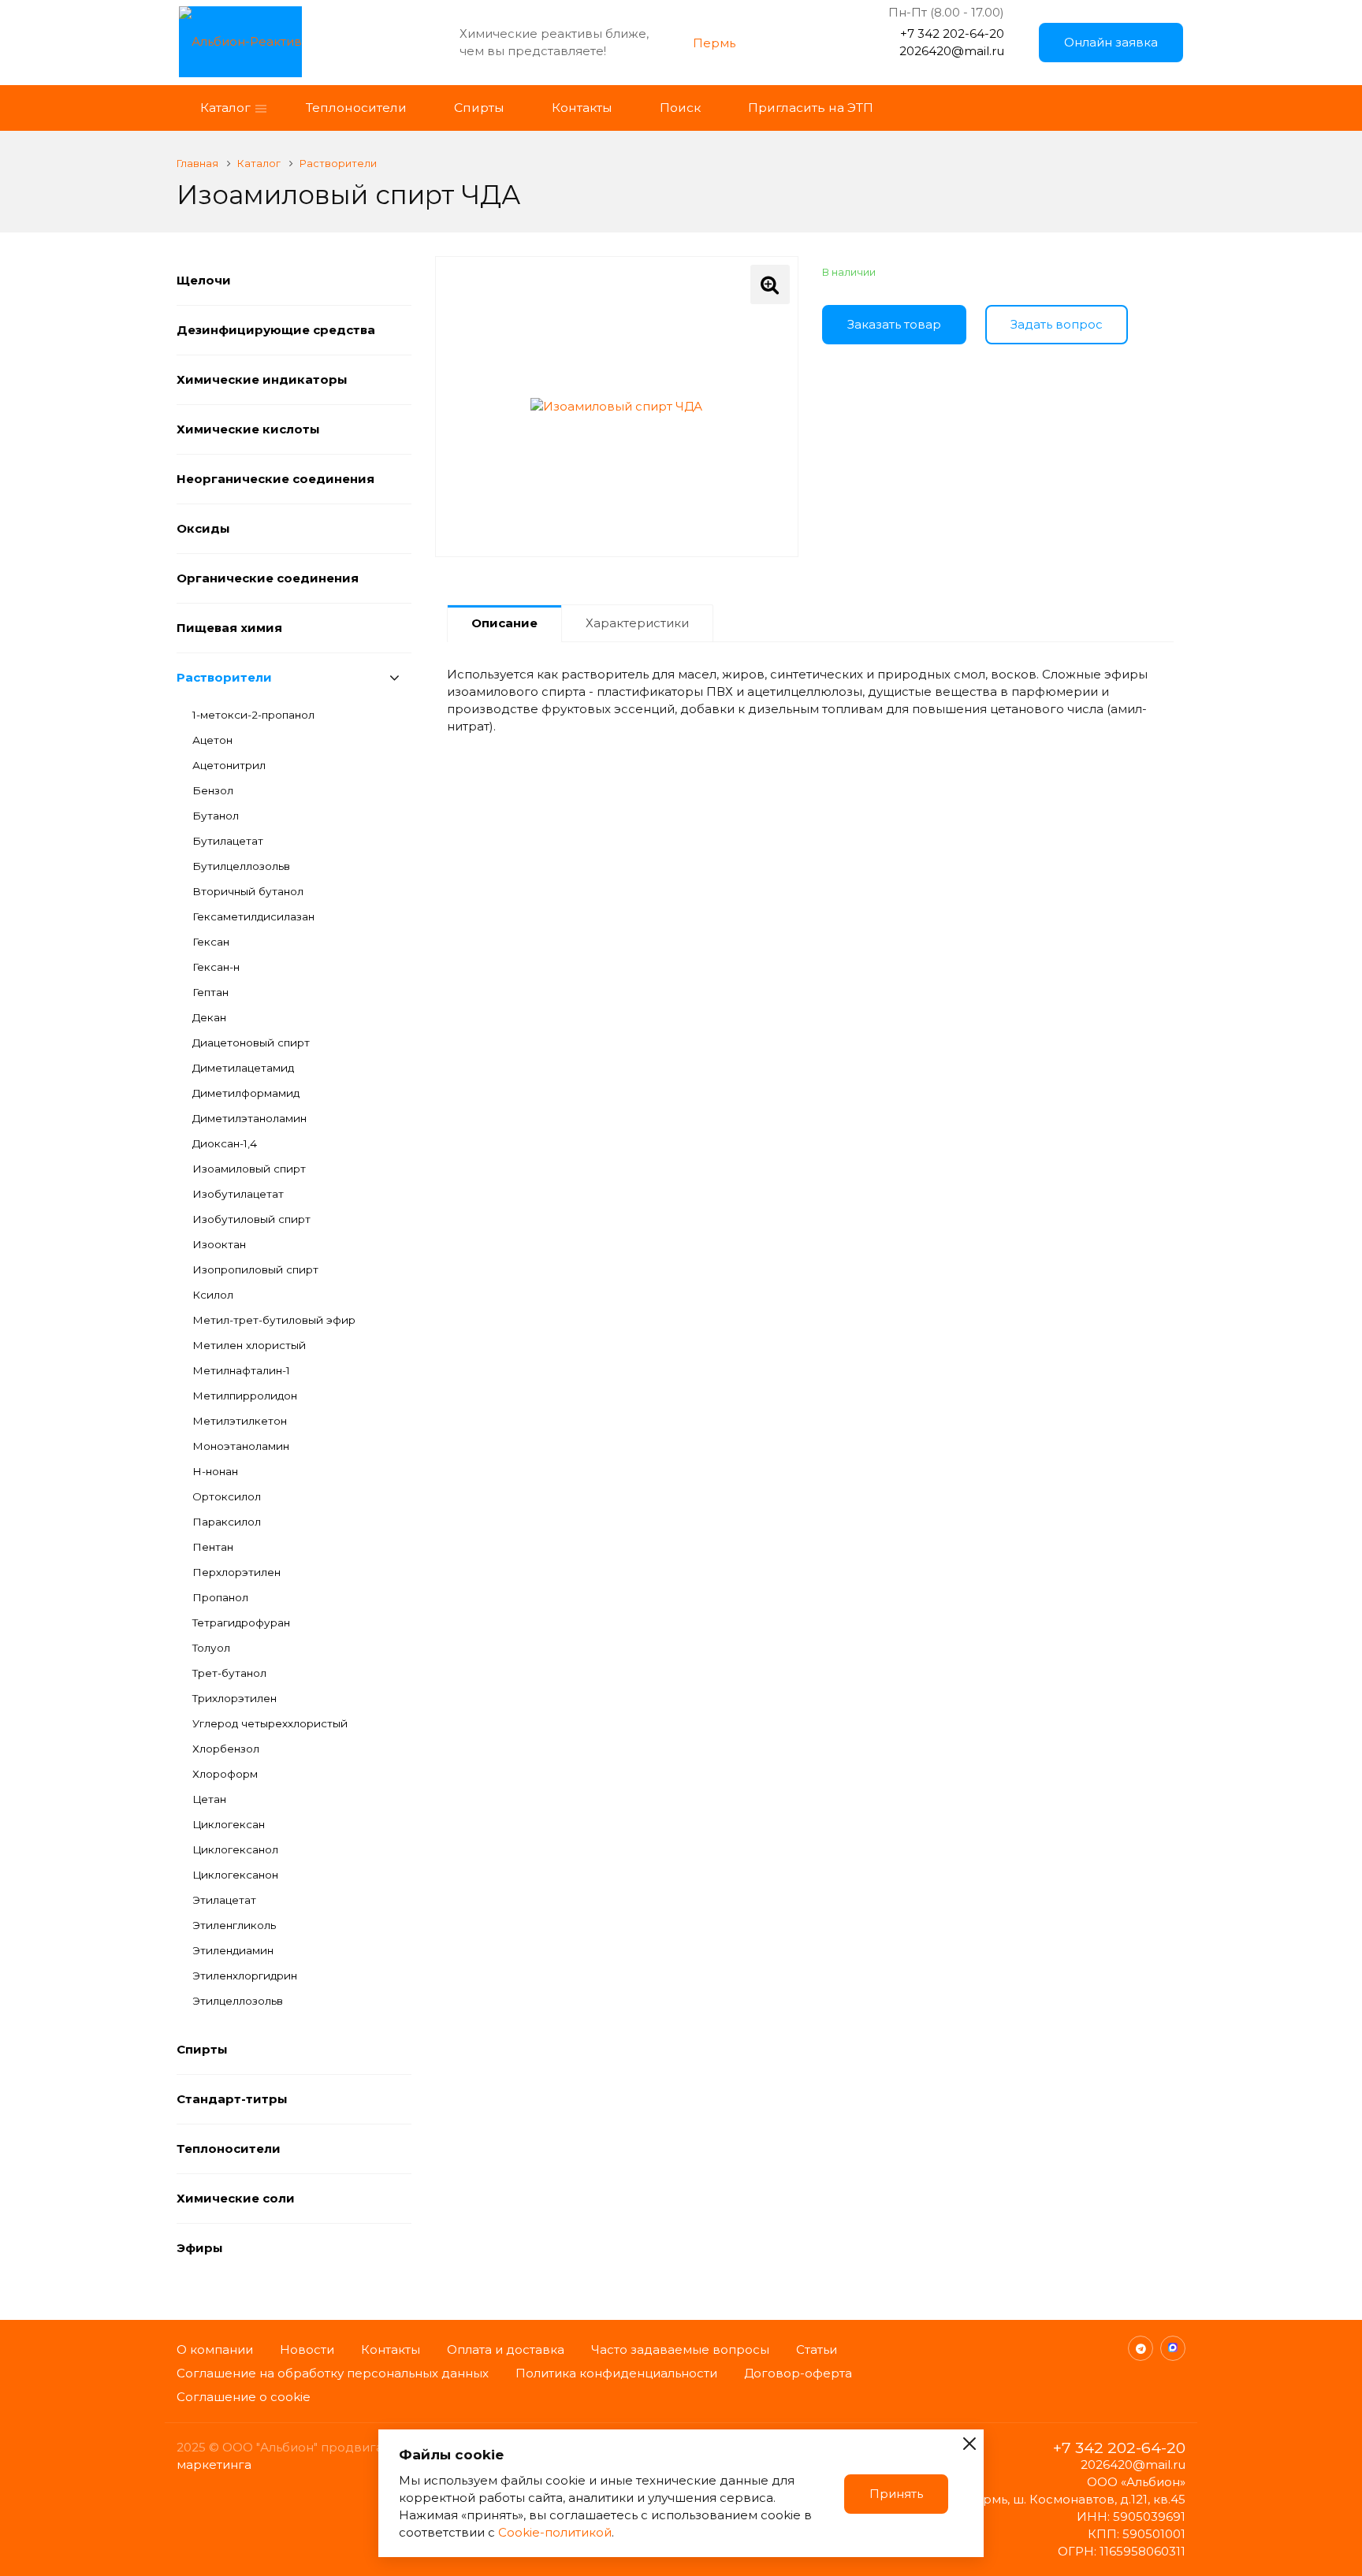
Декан (209, 1017)
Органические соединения (268, 578)
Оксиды (203, 528)
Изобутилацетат (238, 1194)
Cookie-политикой (555, 2532)
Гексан (211, 942)
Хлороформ (225, 1774)
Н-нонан (215, 1471)
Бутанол (216, 816)
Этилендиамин (233, 1950)
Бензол (213, 790)
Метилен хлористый (249, 1345)
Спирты (202, 2049)
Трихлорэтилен (234, 1698)
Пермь (714, 43)
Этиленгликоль (234, 1925)
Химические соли (236, 2198)
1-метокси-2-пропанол (253, 715)
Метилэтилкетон (240, 1421)
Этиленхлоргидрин (245, 1976)
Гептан (210, 992)
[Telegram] (1141, 2348)
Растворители (224, 677)
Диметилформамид (246, 1093)
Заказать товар (894, 324)
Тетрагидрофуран (241, 1623)
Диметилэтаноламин (249, 1118)
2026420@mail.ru (952, 51)
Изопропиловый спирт (255, 1269)
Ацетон (212, 740)
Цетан (209, 1799)
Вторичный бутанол (248, 891)
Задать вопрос (1057, 324)
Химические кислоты (248, 429)
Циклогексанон (235, 1875)
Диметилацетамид (243, 1068)
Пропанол (220, 1597)
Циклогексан (229, 1824)
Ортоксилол (227, 1496)
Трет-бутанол (229, 1673)
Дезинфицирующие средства (276, 330)
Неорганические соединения (275, 479)
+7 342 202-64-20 (952, 33)
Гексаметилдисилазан (253, 916)
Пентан (213, 1547)
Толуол (211, 1648)
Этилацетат (224, 1900)
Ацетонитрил (229, 765)
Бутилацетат (228, 841)
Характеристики (637, 623)
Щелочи (204, 280)
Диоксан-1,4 (225, 1143)
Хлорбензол (226, 1749)
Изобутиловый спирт (251, 1219)
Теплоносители (229, 2149)
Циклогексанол (235, 1849)
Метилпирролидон (245, 1396)
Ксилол (213, 1295)
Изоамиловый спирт (249, 1169)
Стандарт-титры (232, 2099)
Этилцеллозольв (238, 2001)
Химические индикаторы (262, 379)
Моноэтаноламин (241, 1446)
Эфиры (200, 2248)
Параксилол (227, 1522)
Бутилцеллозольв (241, 866)
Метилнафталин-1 (241, 1370)
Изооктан (219, 1244)
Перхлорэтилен (236, 1572)
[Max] (1173, 2348)
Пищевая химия (229, 628)
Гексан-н (216, 967)
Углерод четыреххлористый (270, 1723)
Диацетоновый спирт (251, 1043)
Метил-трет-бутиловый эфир (274, 1320)
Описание (504, 623)
